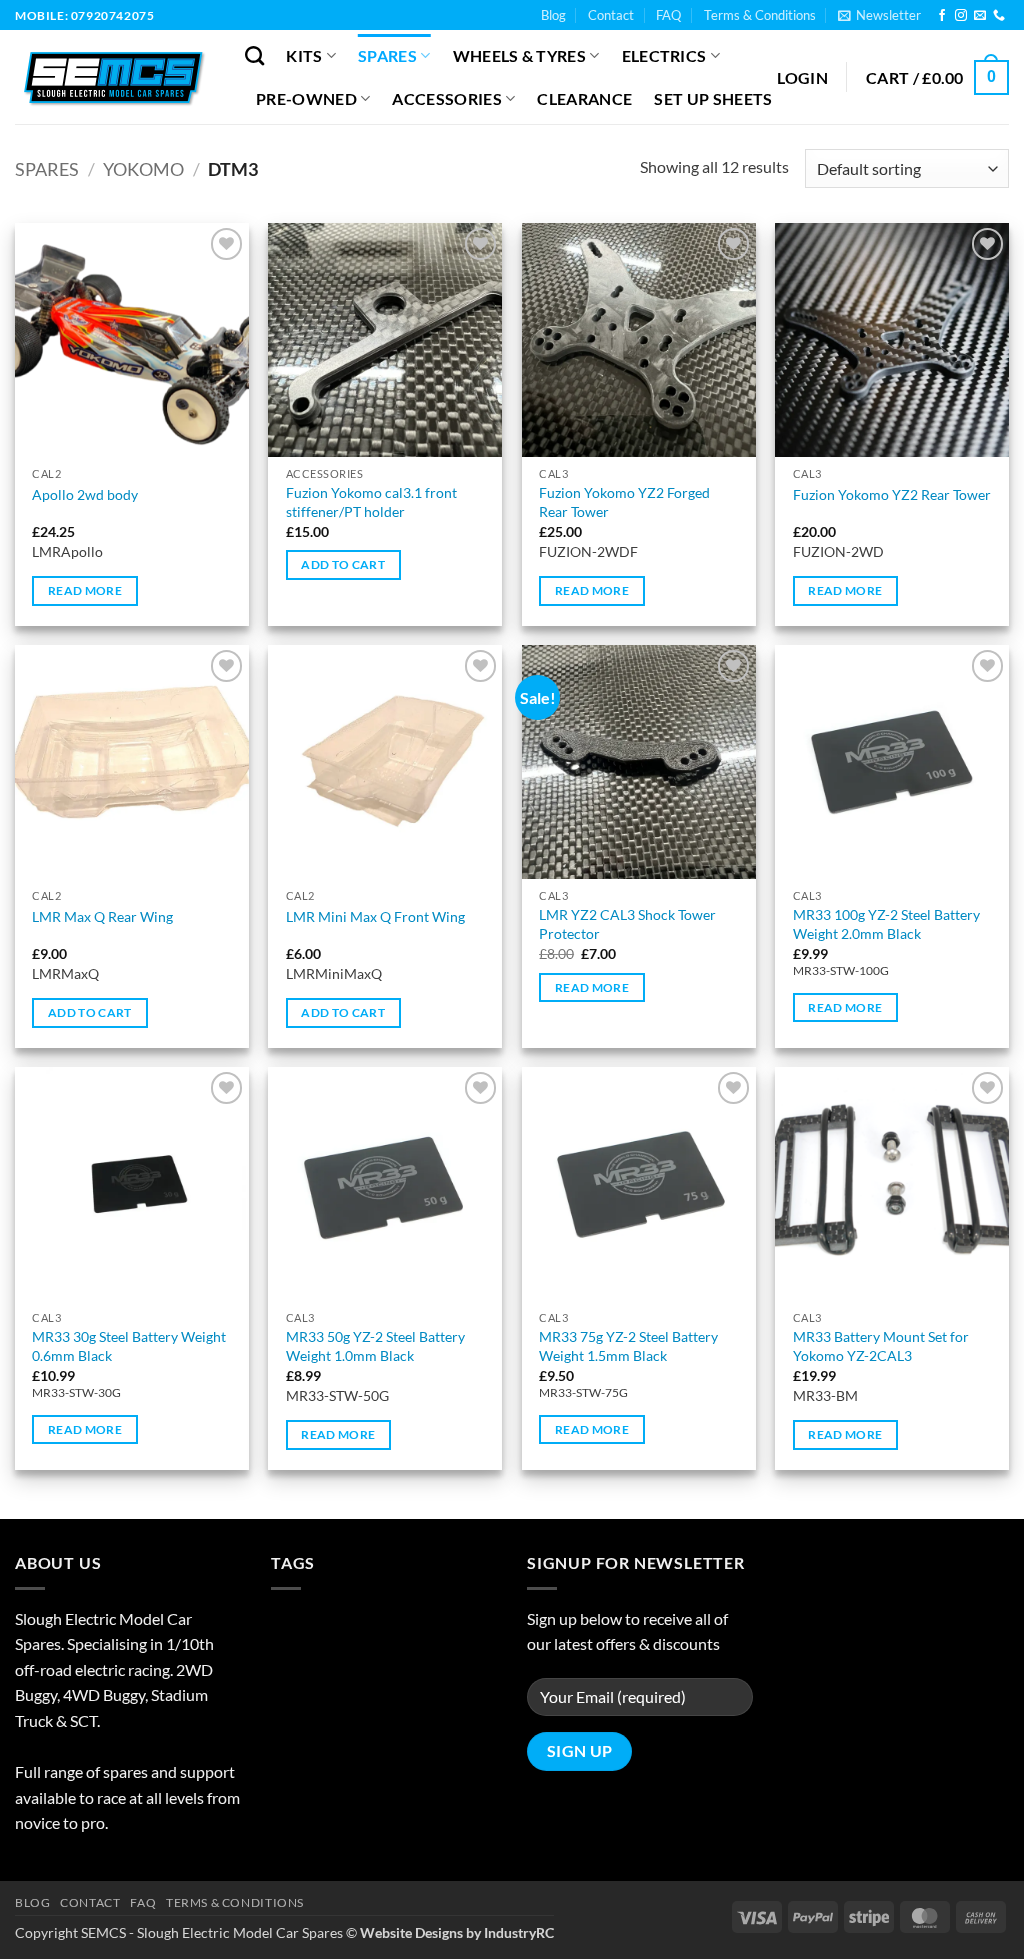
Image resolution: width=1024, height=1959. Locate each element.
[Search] (254, 55)
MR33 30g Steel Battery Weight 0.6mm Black (129, 1346)
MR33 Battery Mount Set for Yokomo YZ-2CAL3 (881, 1346)
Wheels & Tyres (519, 55)
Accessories (447, 98)
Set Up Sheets (713, 98)
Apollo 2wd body (85, 494)
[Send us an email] (980, 16)
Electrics (664, 55)
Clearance (584, 98)
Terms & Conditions (760, 15)
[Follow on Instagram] (961, 16)
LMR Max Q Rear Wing (102, 916)
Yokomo (143, 169)
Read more (85, 590)
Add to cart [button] (343, 564)
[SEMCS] (115, 77)
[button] (879, 15)
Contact (611, 15)
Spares (387, 55)
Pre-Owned (306, 98)
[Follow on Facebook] (942, 16)
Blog (553, 15)
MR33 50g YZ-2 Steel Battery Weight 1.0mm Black (375, 1346)
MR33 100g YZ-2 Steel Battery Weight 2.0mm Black (886, 924)
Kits (304, 55)
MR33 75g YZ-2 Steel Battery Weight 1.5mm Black (628, 1346)
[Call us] (999, 16)
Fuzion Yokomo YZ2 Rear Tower (892, 494)
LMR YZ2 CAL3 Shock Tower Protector (627, 924)
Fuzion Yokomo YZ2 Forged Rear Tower (624, 502)
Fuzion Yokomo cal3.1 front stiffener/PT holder (371, 502)
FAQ (668, 15)
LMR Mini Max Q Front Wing (375, 916)
